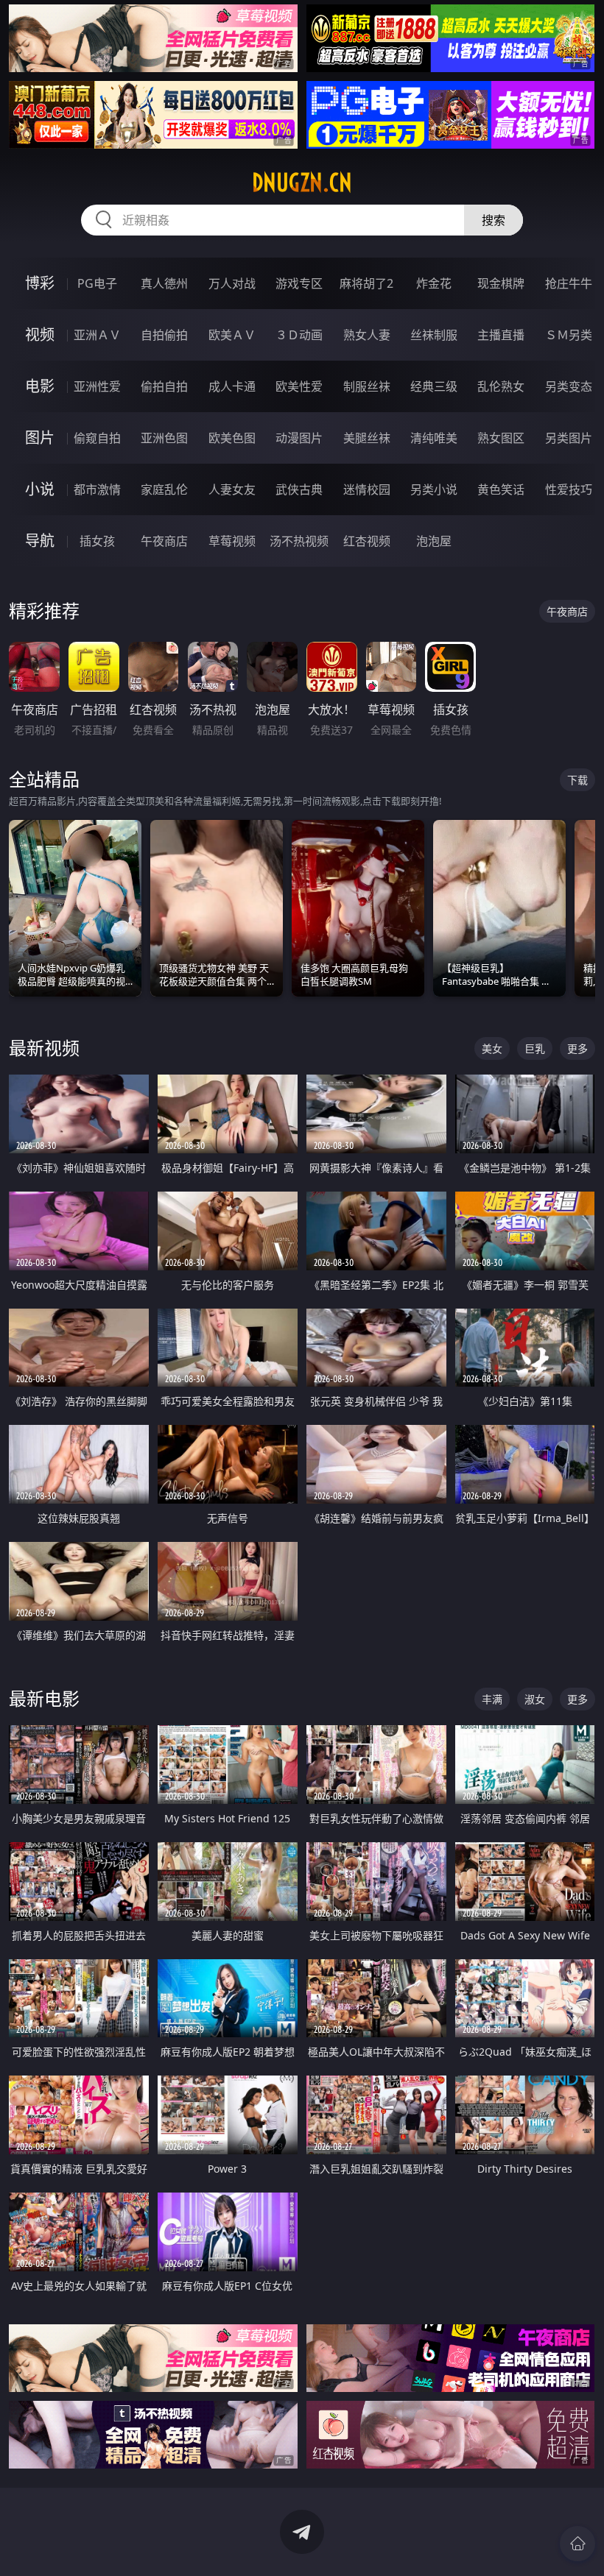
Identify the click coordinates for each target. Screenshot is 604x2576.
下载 (577, 780)
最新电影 (44, 1698)
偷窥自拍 (97, 438)
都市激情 (97, 489)
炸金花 (434, 283)
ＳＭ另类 (569, 335)
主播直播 (501, 335)
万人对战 (232, 283)
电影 (40, 386)
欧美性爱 (299, 386)
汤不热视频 (299, 541)
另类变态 (569, 386)
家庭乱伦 (164, 489)
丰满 (492, 1699)
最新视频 (44, 1048)
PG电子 (97, 283)
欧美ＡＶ (232, 335)
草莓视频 (232, 541)
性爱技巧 (569, 489)
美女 (492, 1048)
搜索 (494, 220)
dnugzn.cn (302, 183)
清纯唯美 (434, 438)
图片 (40, 438)
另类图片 (569, 438)
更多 (577, 1048)
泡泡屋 (434, 541)
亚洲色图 (164, 438)
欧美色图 (232, 438)
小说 (40, 489)
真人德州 (164, 283)
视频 (40, 335)
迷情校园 (367, 489)
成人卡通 (232, 386)
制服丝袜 (367, 386)
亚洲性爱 (97, 386)
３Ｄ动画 (299, 335)
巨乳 (535, 1048)
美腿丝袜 (367, 438)
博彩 (40, 283)
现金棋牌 (501, 283)
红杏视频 (367, 541)
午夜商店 (164, 541)
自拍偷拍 (164, 335)
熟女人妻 (367, 335)
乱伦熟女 (501, 386)
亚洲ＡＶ (97, 335)
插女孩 (97, 541)
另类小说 (434, 489)
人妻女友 (232, 489)
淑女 (535, 1699)
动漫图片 (299, 438)
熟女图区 (501, 438)
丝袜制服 (434, 335)
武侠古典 (299, 489)
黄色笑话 (501, 489)
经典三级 (434, 386)
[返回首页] (577, 2544)
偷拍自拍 (164, 386)
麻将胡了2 (366, 283)
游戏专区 (299, 283)
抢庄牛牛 (569, 283)
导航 (40, 541)
